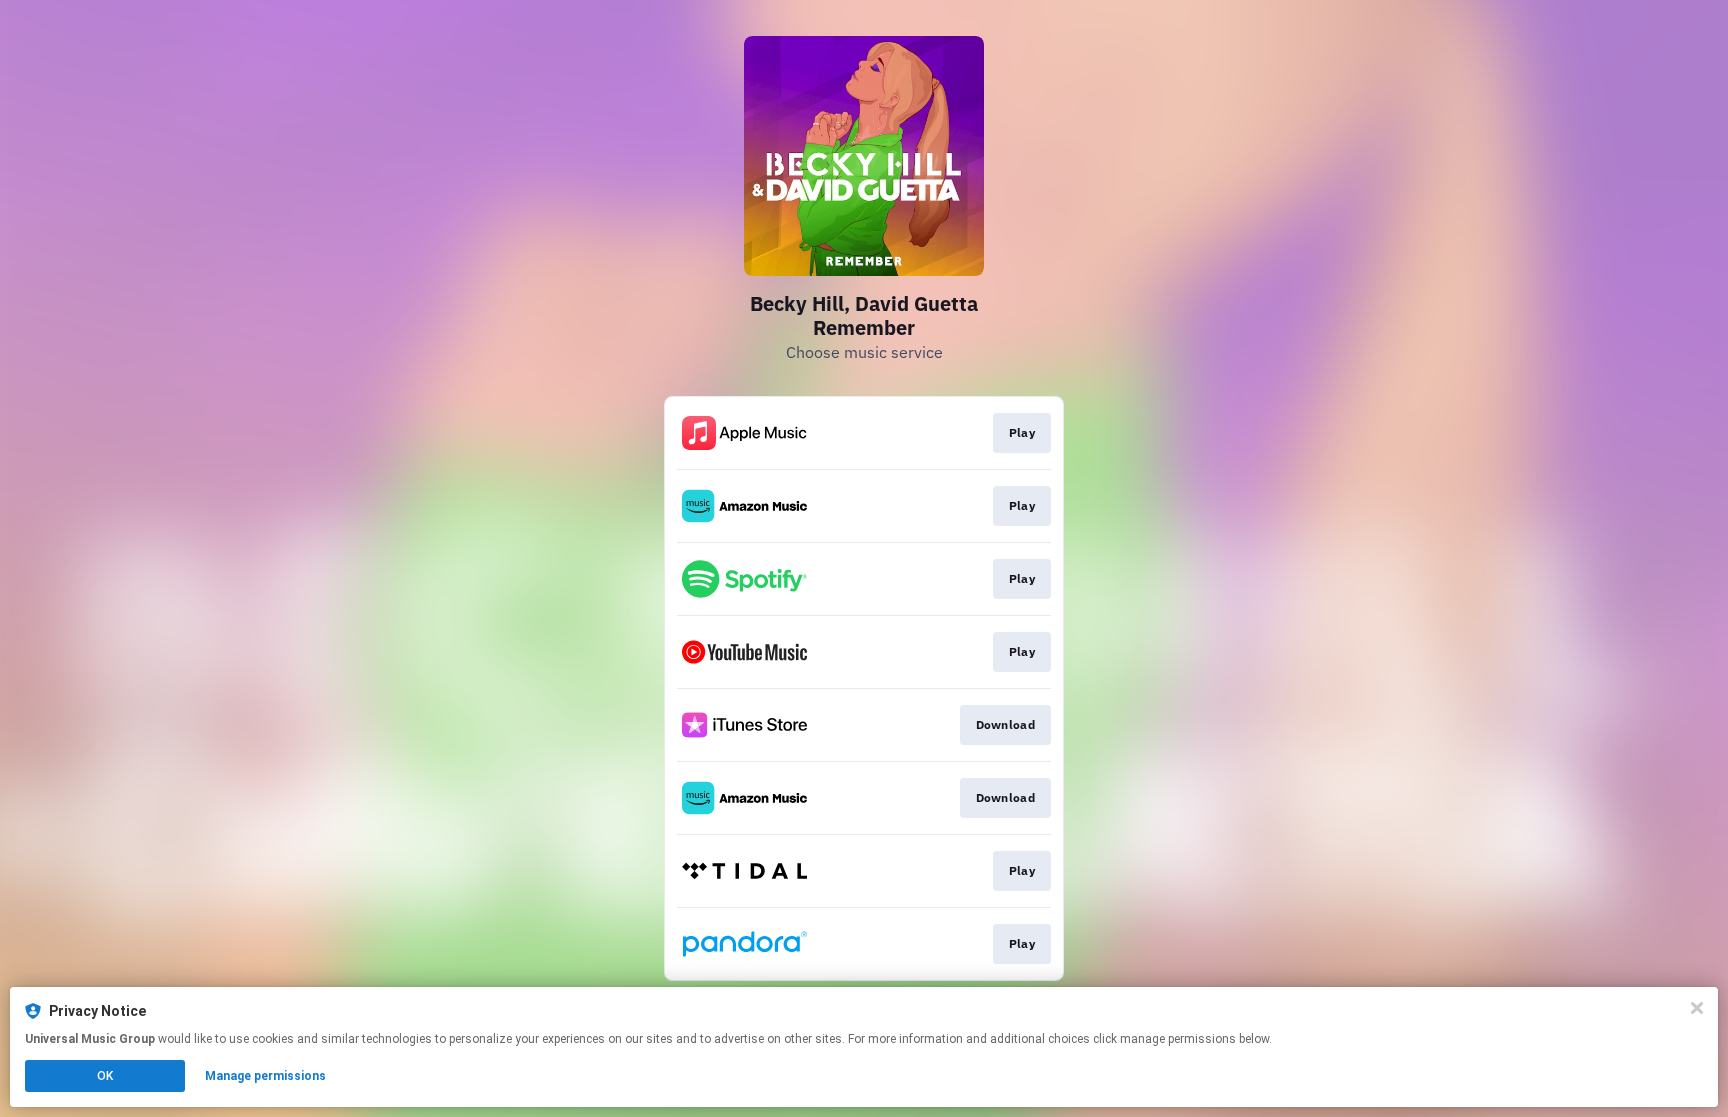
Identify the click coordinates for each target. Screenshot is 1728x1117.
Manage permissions (265, 1076)
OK (105, 1076)
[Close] (1697, 1008)
